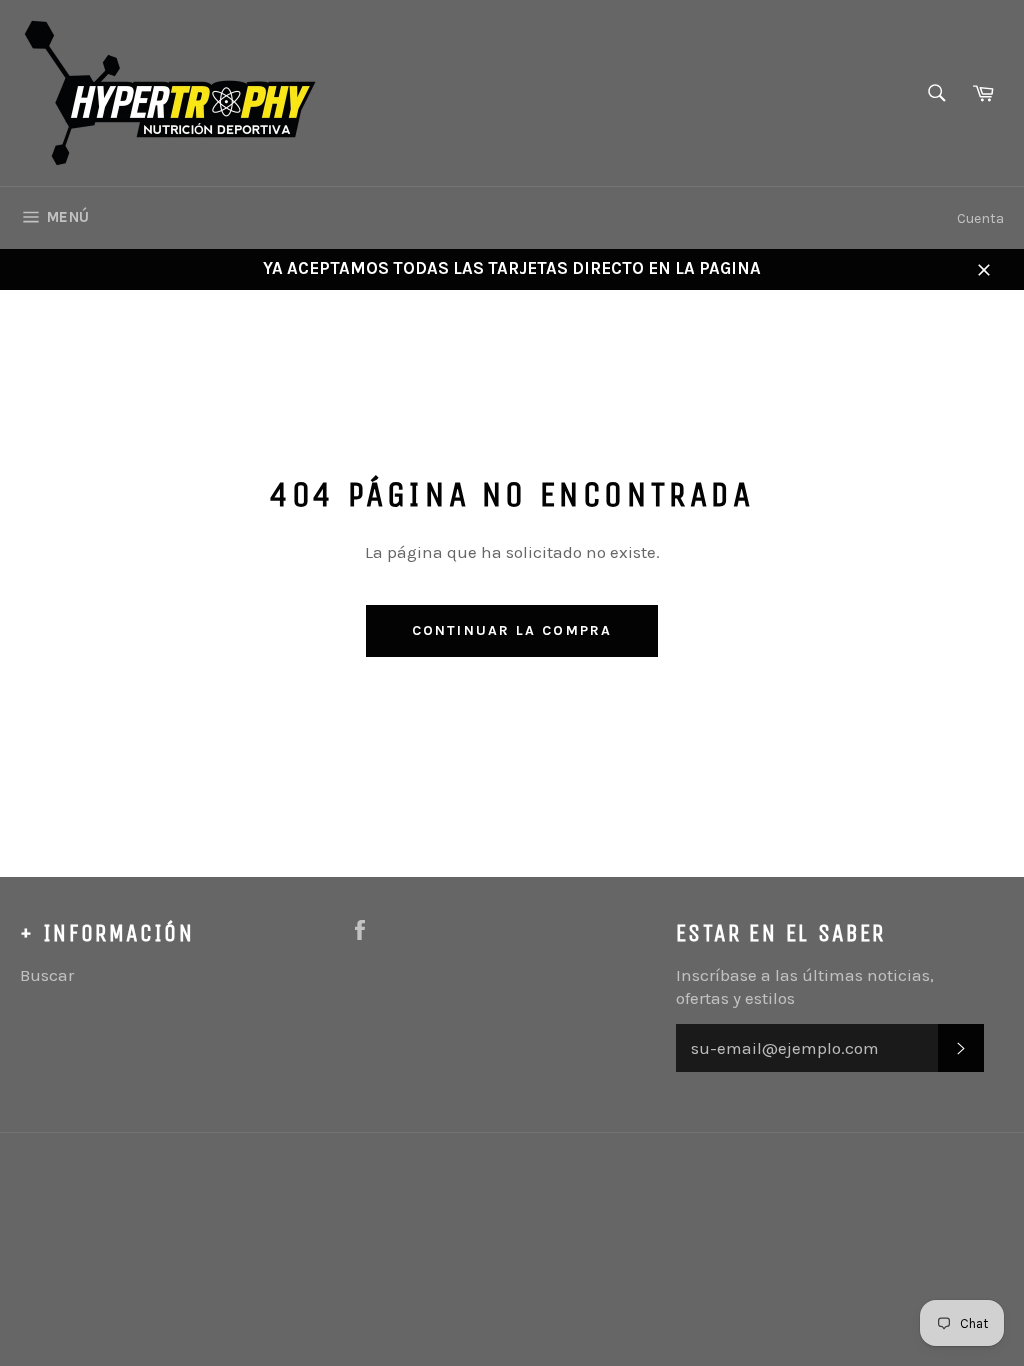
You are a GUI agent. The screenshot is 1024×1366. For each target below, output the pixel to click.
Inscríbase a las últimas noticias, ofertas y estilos (805, 986)
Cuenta (980, 218)
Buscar (47, 975)
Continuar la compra (512, 630)
